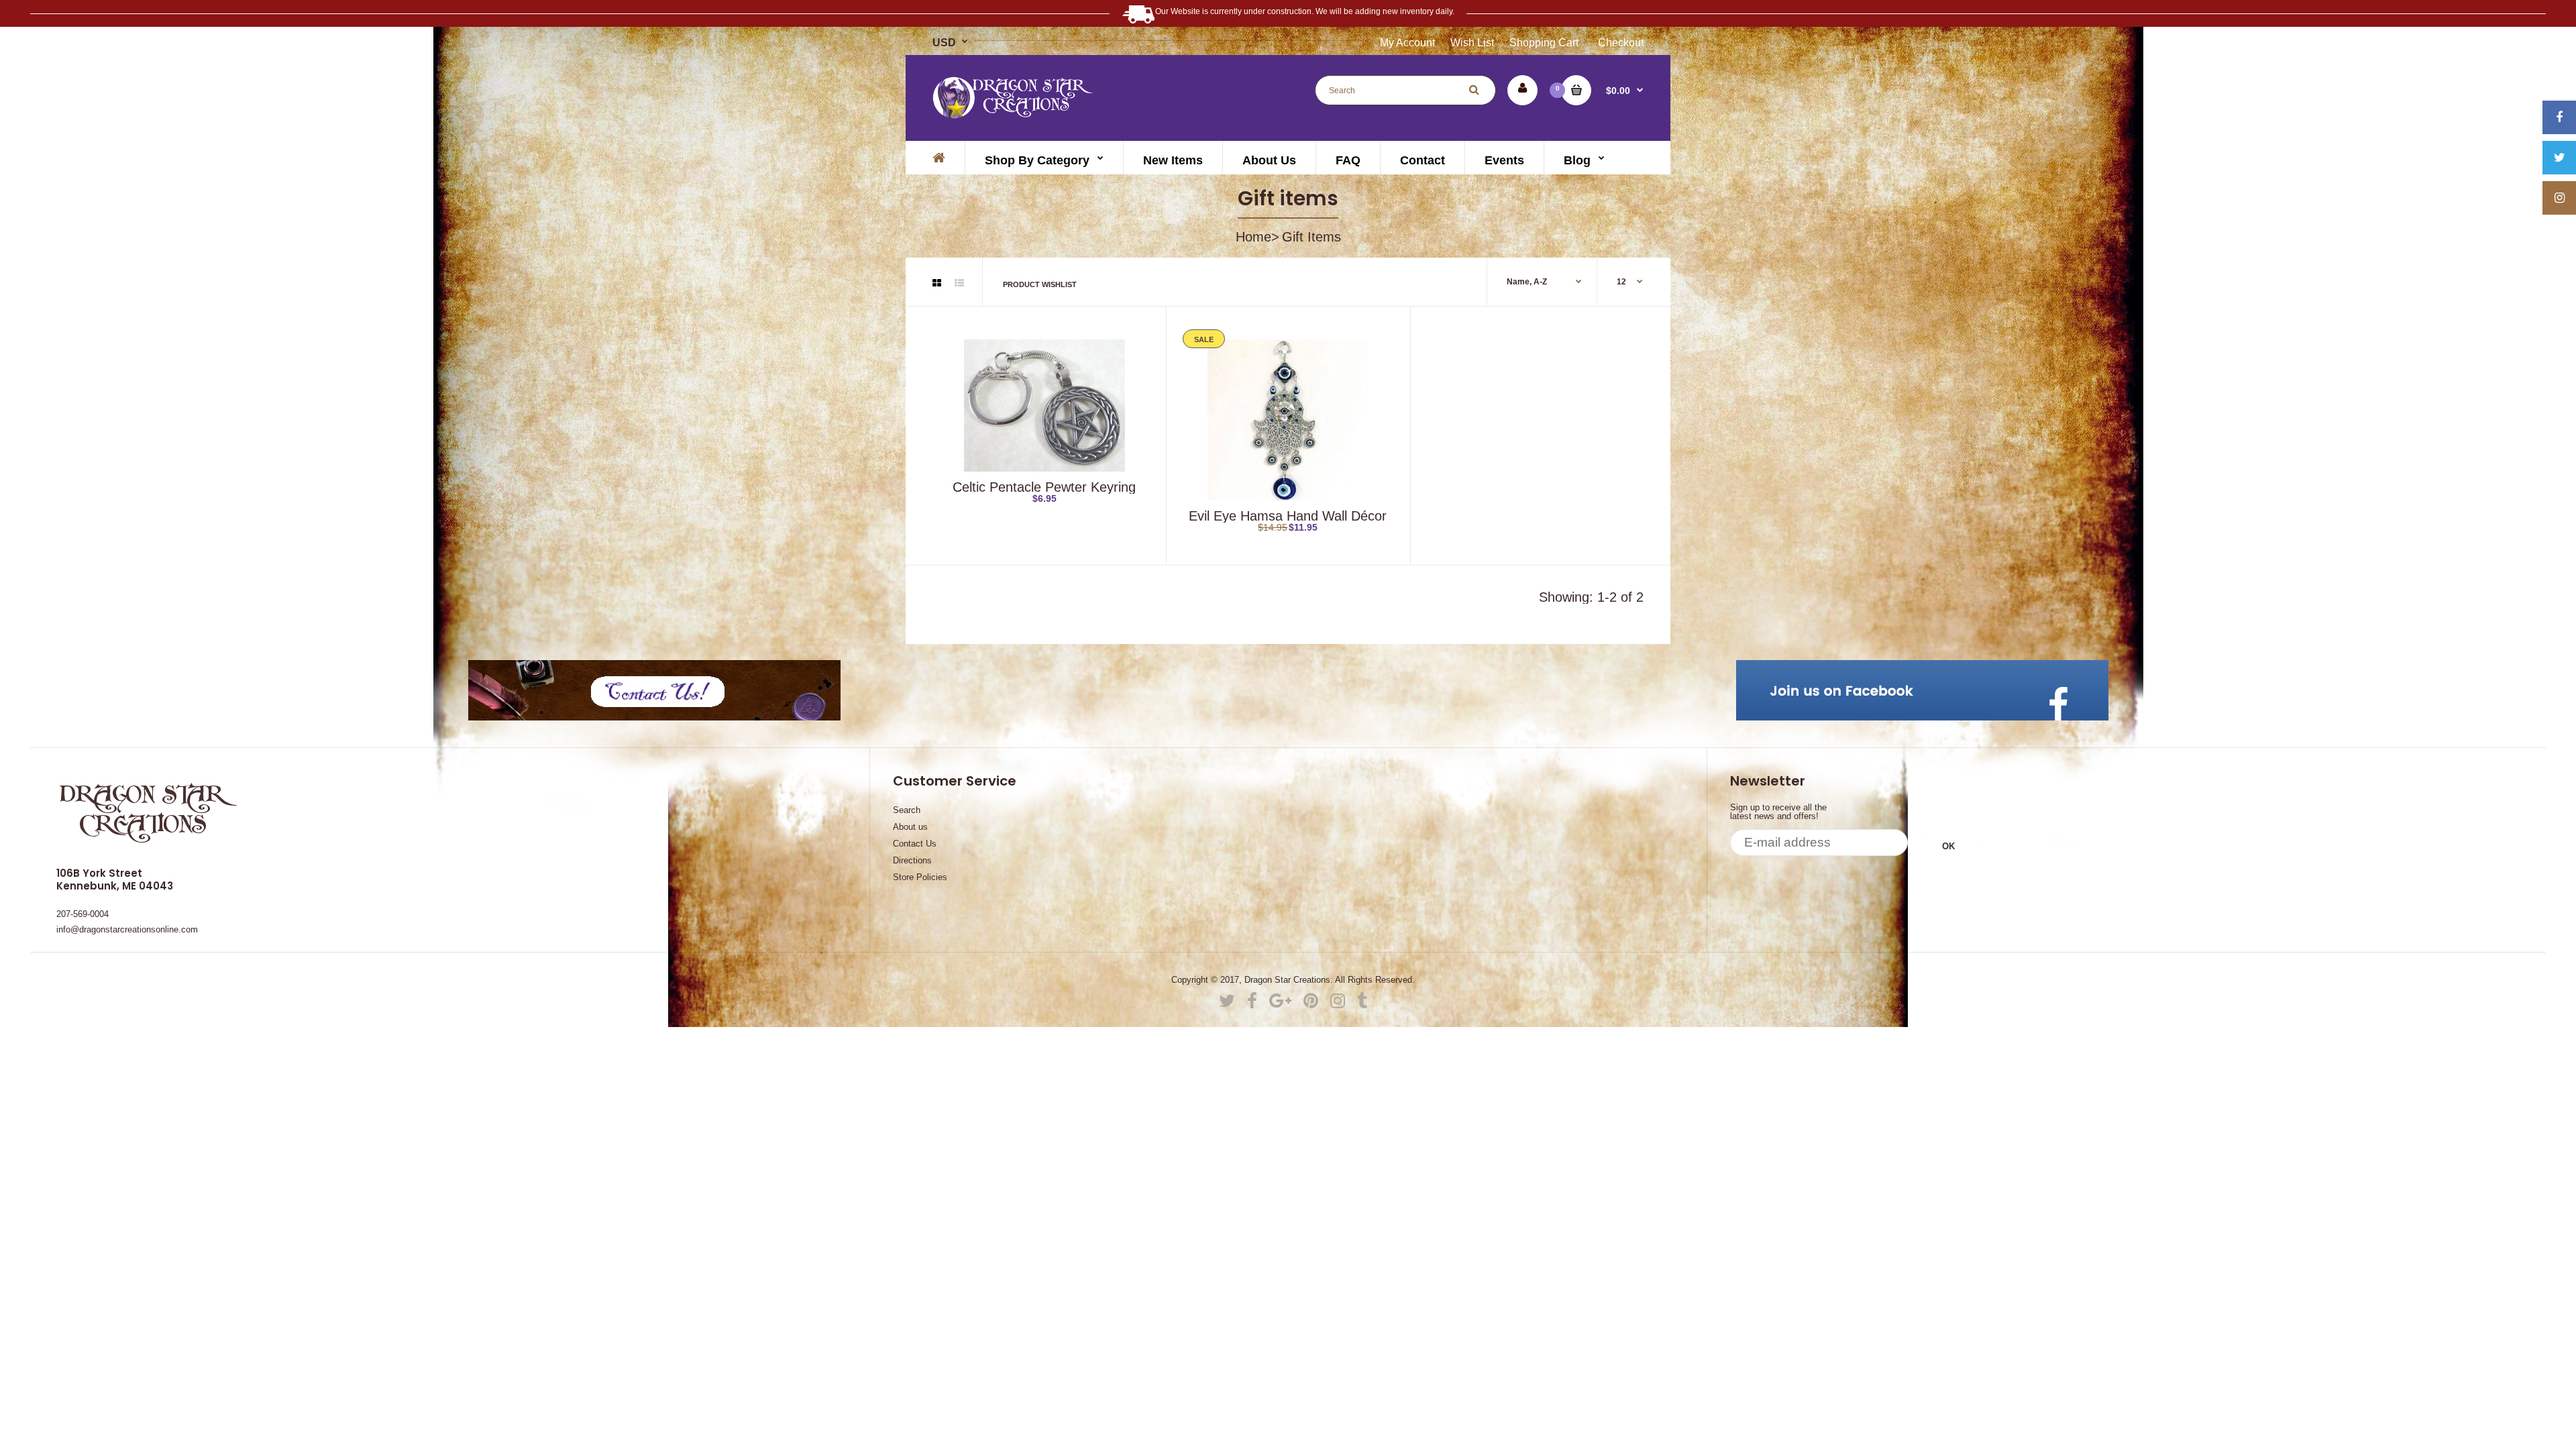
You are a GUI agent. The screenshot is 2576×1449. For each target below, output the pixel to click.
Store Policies (920, 877)
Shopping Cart (1544, 43)
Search (907, 810)
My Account (1407, 43)
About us (910, 827)
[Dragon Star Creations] (1014, 114)
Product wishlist (1040, 284)
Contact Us (915, 844)
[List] (959, 283)
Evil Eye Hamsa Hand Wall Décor (1288, 516)
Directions (912, 860)
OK (1948, 846)
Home (1253, 237)
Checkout (1621, 43)
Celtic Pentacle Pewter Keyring (1044, 487)
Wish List (1472, 43)
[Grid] (937, 283)
